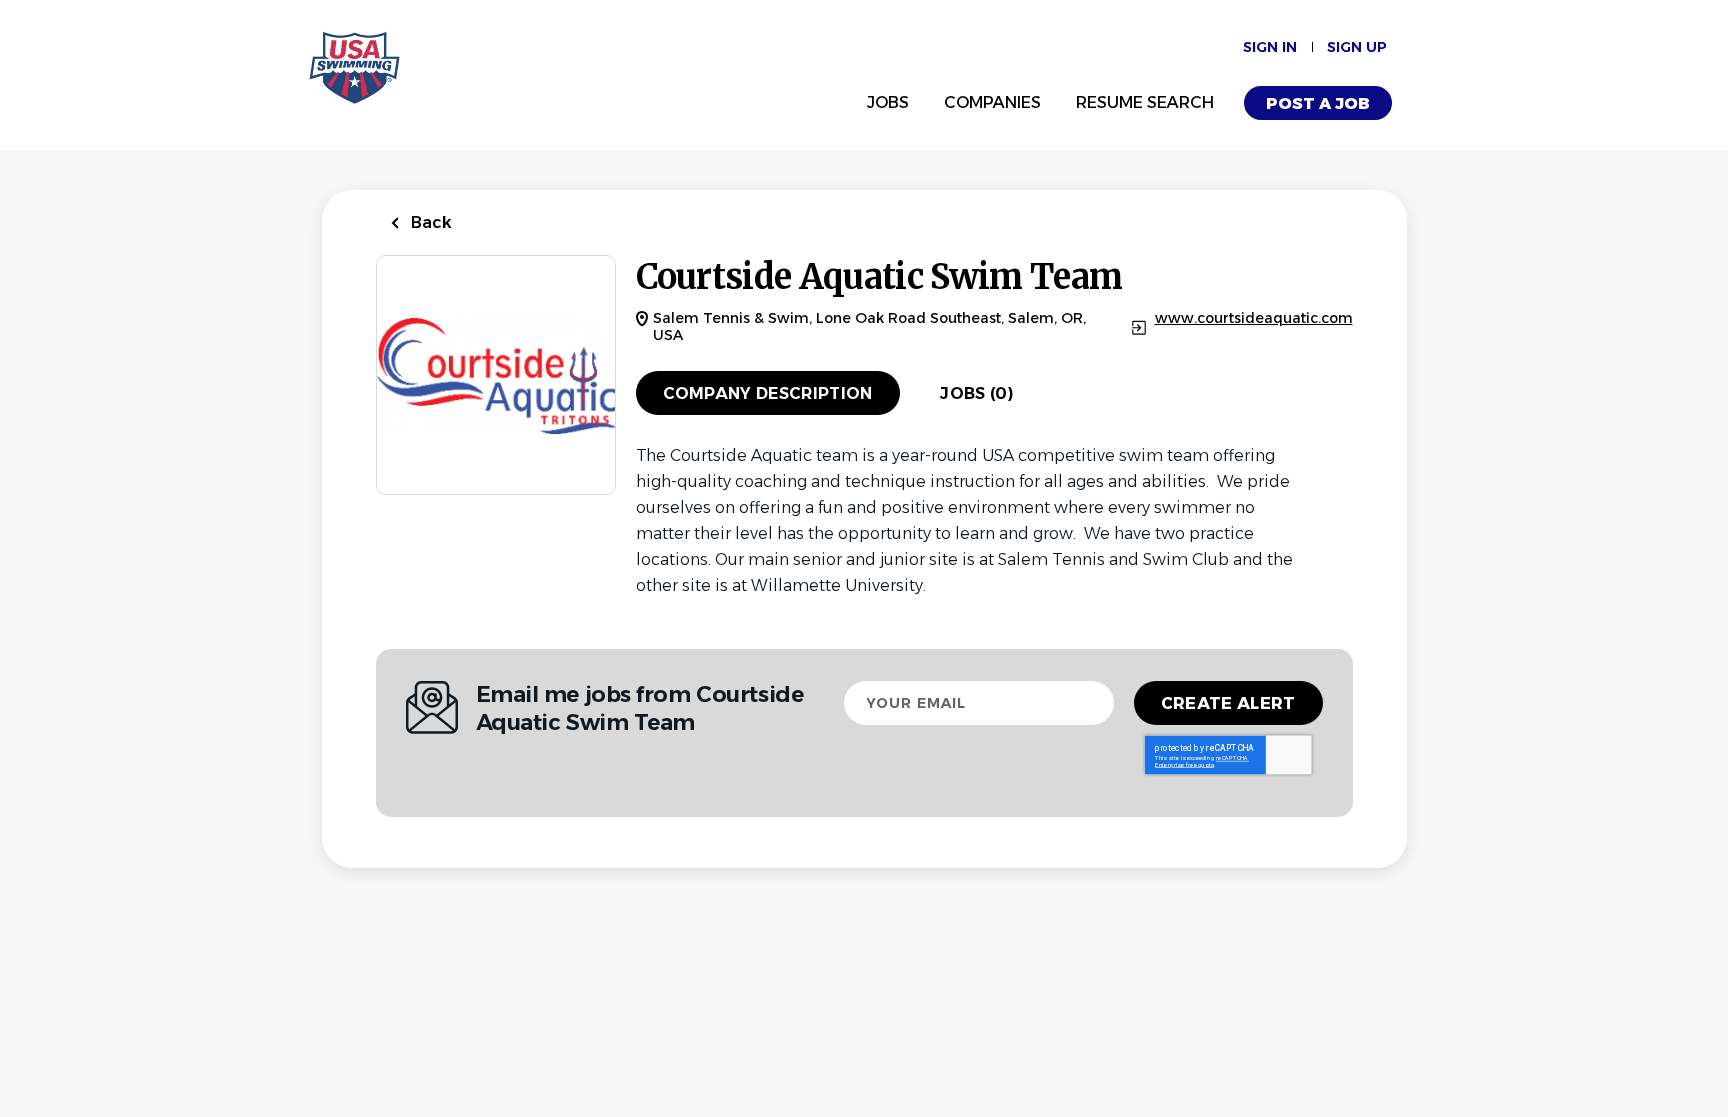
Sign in (1270, 47)
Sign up (1357, 47)
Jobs (888, 102)
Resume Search (1145, 102)
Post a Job (1318, 103)
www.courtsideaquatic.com (1254, 318)
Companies (992, 102)
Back (429, 222)
